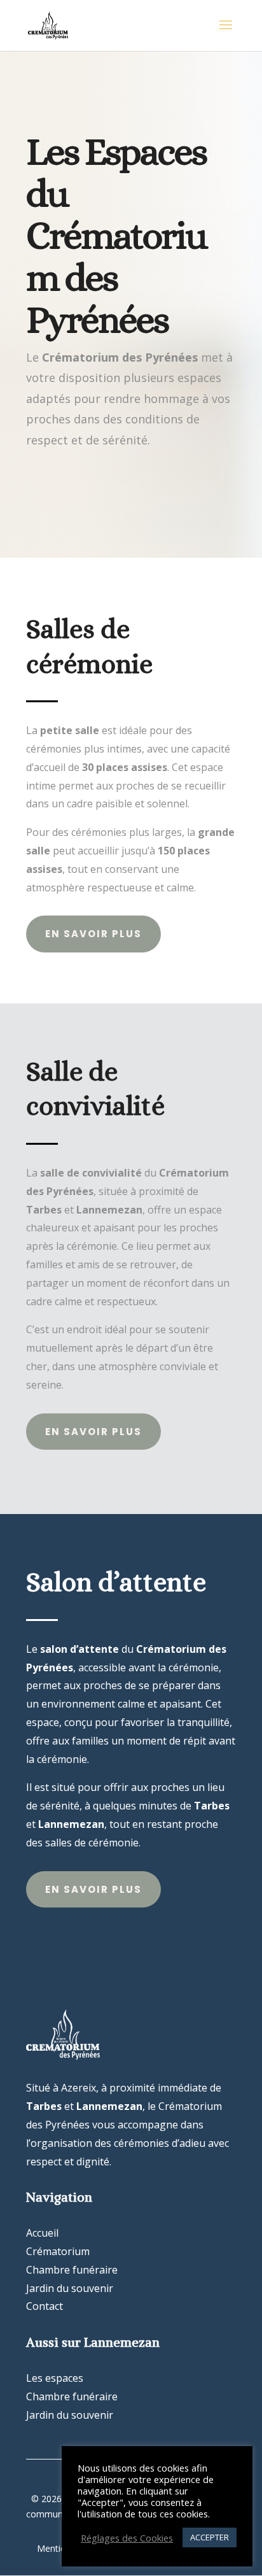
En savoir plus (93, 934)
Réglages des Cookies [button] (127, 2538)
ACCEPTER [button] (210, 2537)
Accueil (42, 2233)
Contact (45, 2306)
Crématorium (58, 2251)
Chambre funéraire (72, 2270)
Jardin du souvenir (70, 2288)
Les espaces (55, 2378)
